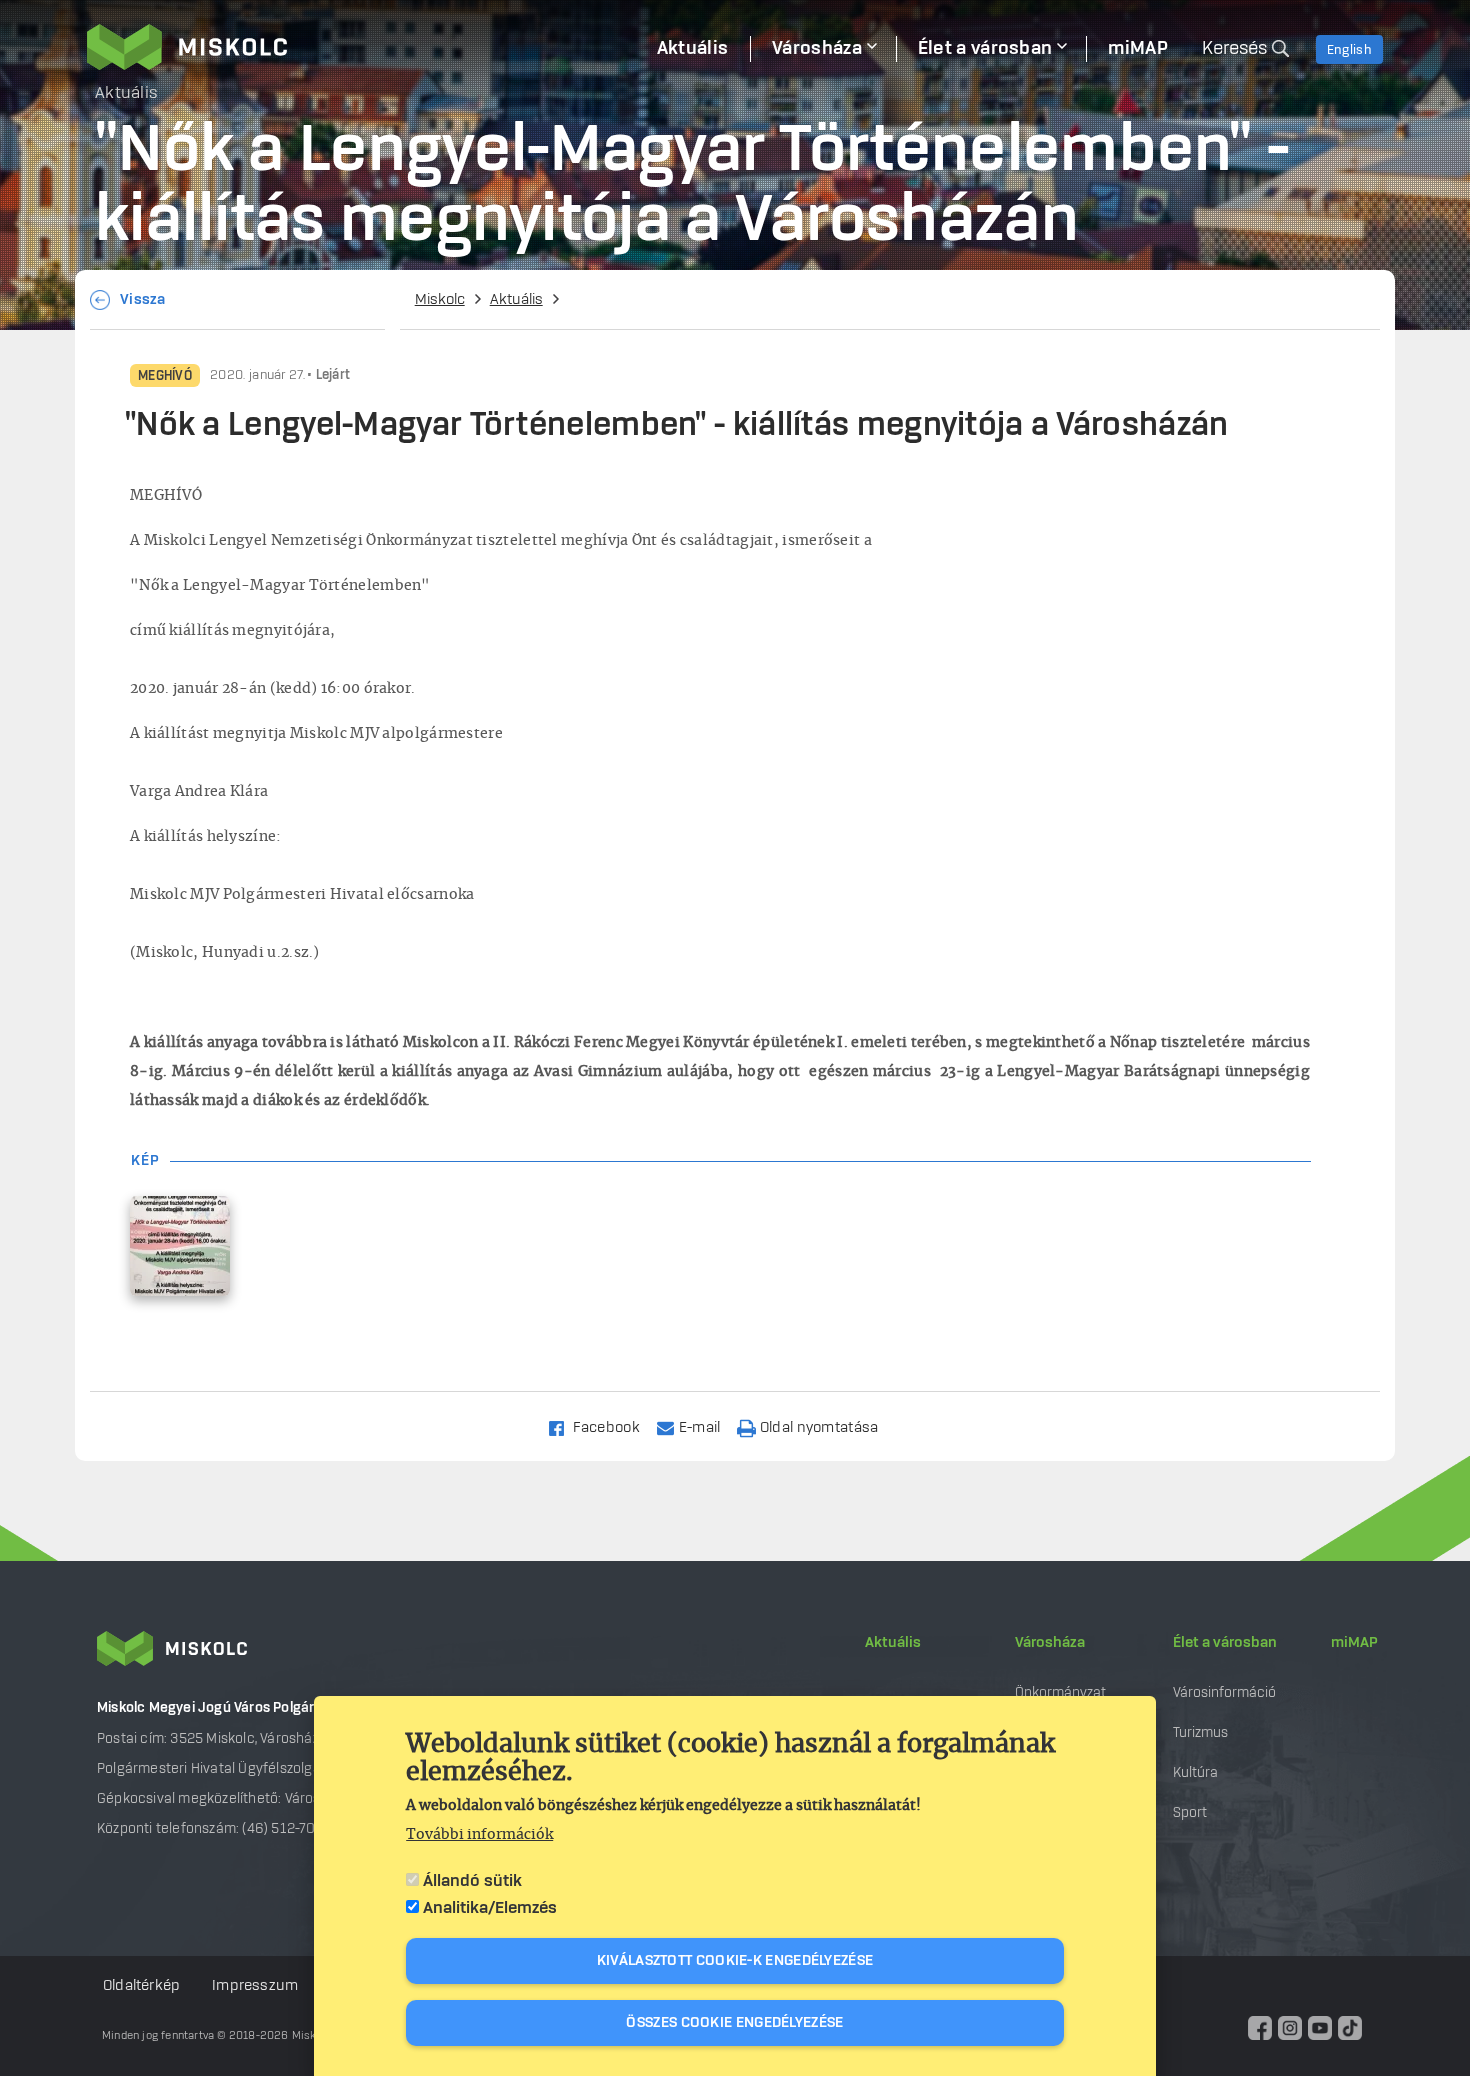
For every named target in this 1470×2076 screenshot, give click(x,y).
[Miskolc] (361, 47)
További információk (479, 1835)
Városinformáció (1224, 1692)
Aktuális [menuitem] (692, 49)
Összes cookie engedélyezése (734, 2023)
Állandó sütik (472, 1881)
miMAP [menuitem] (1138, 49)
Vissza (143, 300)
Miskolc (440, 300)
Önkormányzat (1060, 1692)
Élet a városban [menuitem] (985, 49)
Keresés (1234, 49)
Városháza (1050, 1643)
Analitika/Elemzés (490, 1908)
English (1349, 50)
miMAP (1354, 1643)
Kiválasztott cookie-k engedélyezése (735, 1961)
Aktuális (516, 300)
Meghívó (165, 376)
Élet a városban (1225, 1643)
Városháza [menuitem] (817, 49)
